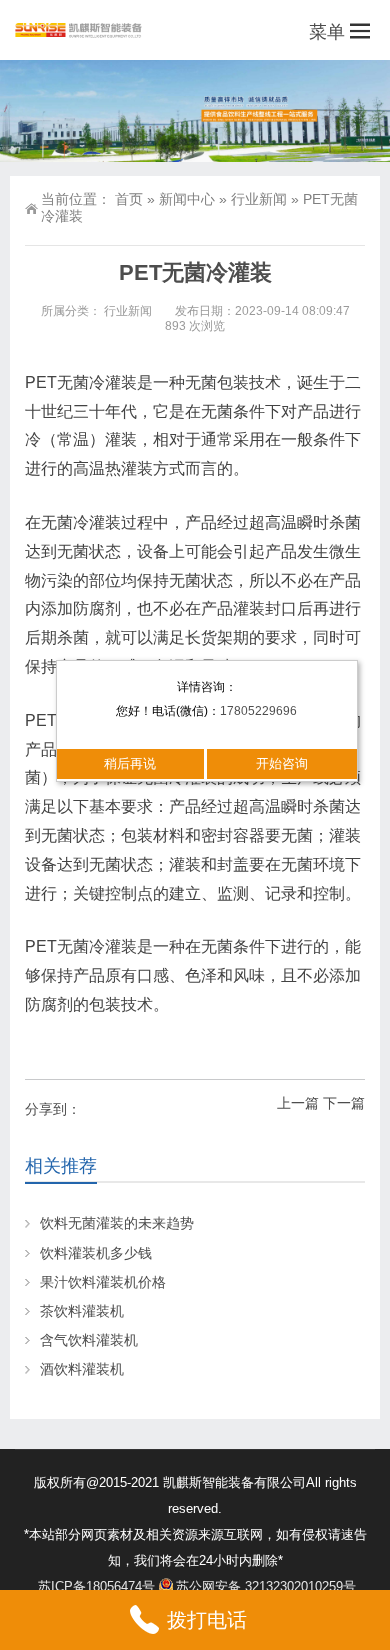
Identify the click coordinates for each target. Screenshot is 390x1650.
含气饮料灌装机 (89, 1340)
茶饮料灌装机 (82, 1311)
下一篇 (344, 1103)
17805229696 (258, 711)
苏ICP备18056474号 (96, 1586)
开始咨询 (282, 763)
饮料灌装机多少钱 (96, 1253)
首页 (129, 199)
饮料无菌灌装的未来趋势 (117, 1223)
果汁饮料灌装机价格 (103, 1282)
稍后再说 (130, 763)
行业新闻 (259, 199)
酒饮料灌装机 (82, 1369)
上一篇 (298, 1103)
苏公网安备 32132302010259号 (266, 1586)
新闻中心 (187, 199)
